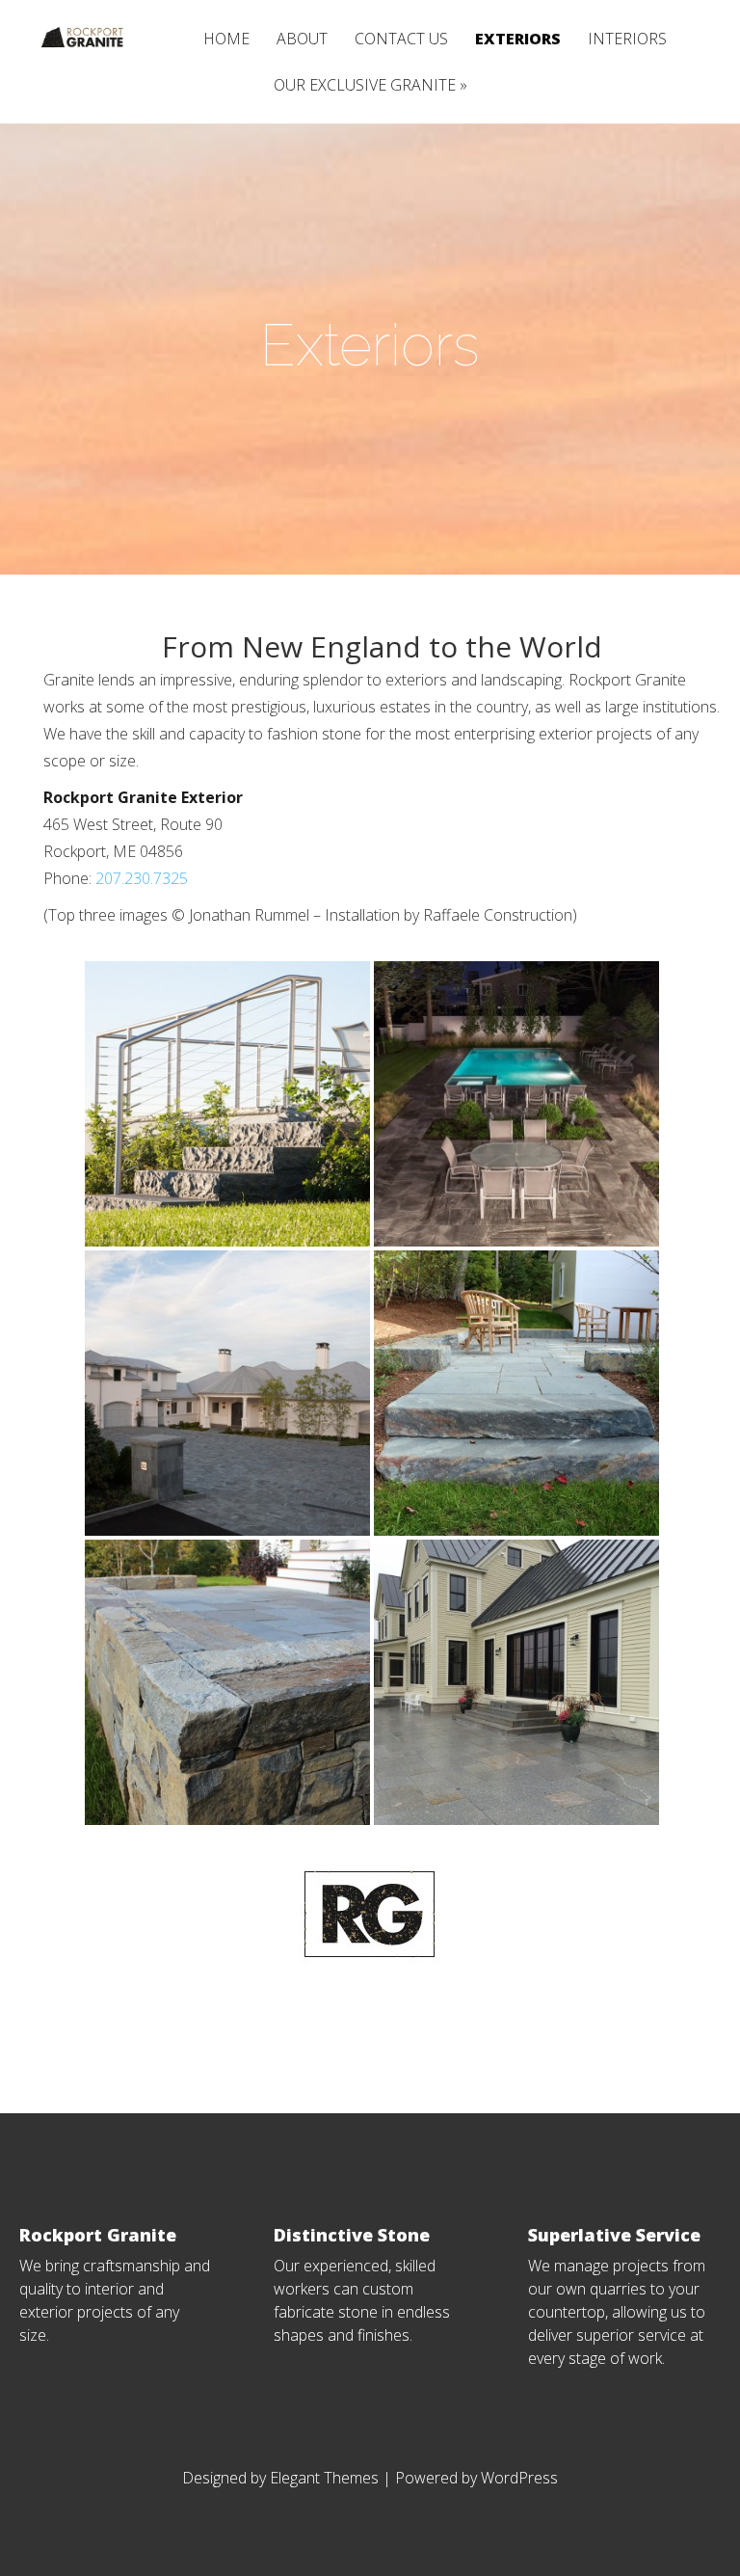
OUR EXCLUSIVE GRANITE (365, 86)
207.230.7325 (142, 878)
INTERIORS (627, 40)
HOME (226, 40)
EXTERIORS (518, 40)
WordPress (519, 2478)
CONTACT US (401, 40)
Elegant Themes (324, 2478)
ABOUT (302, 40)
